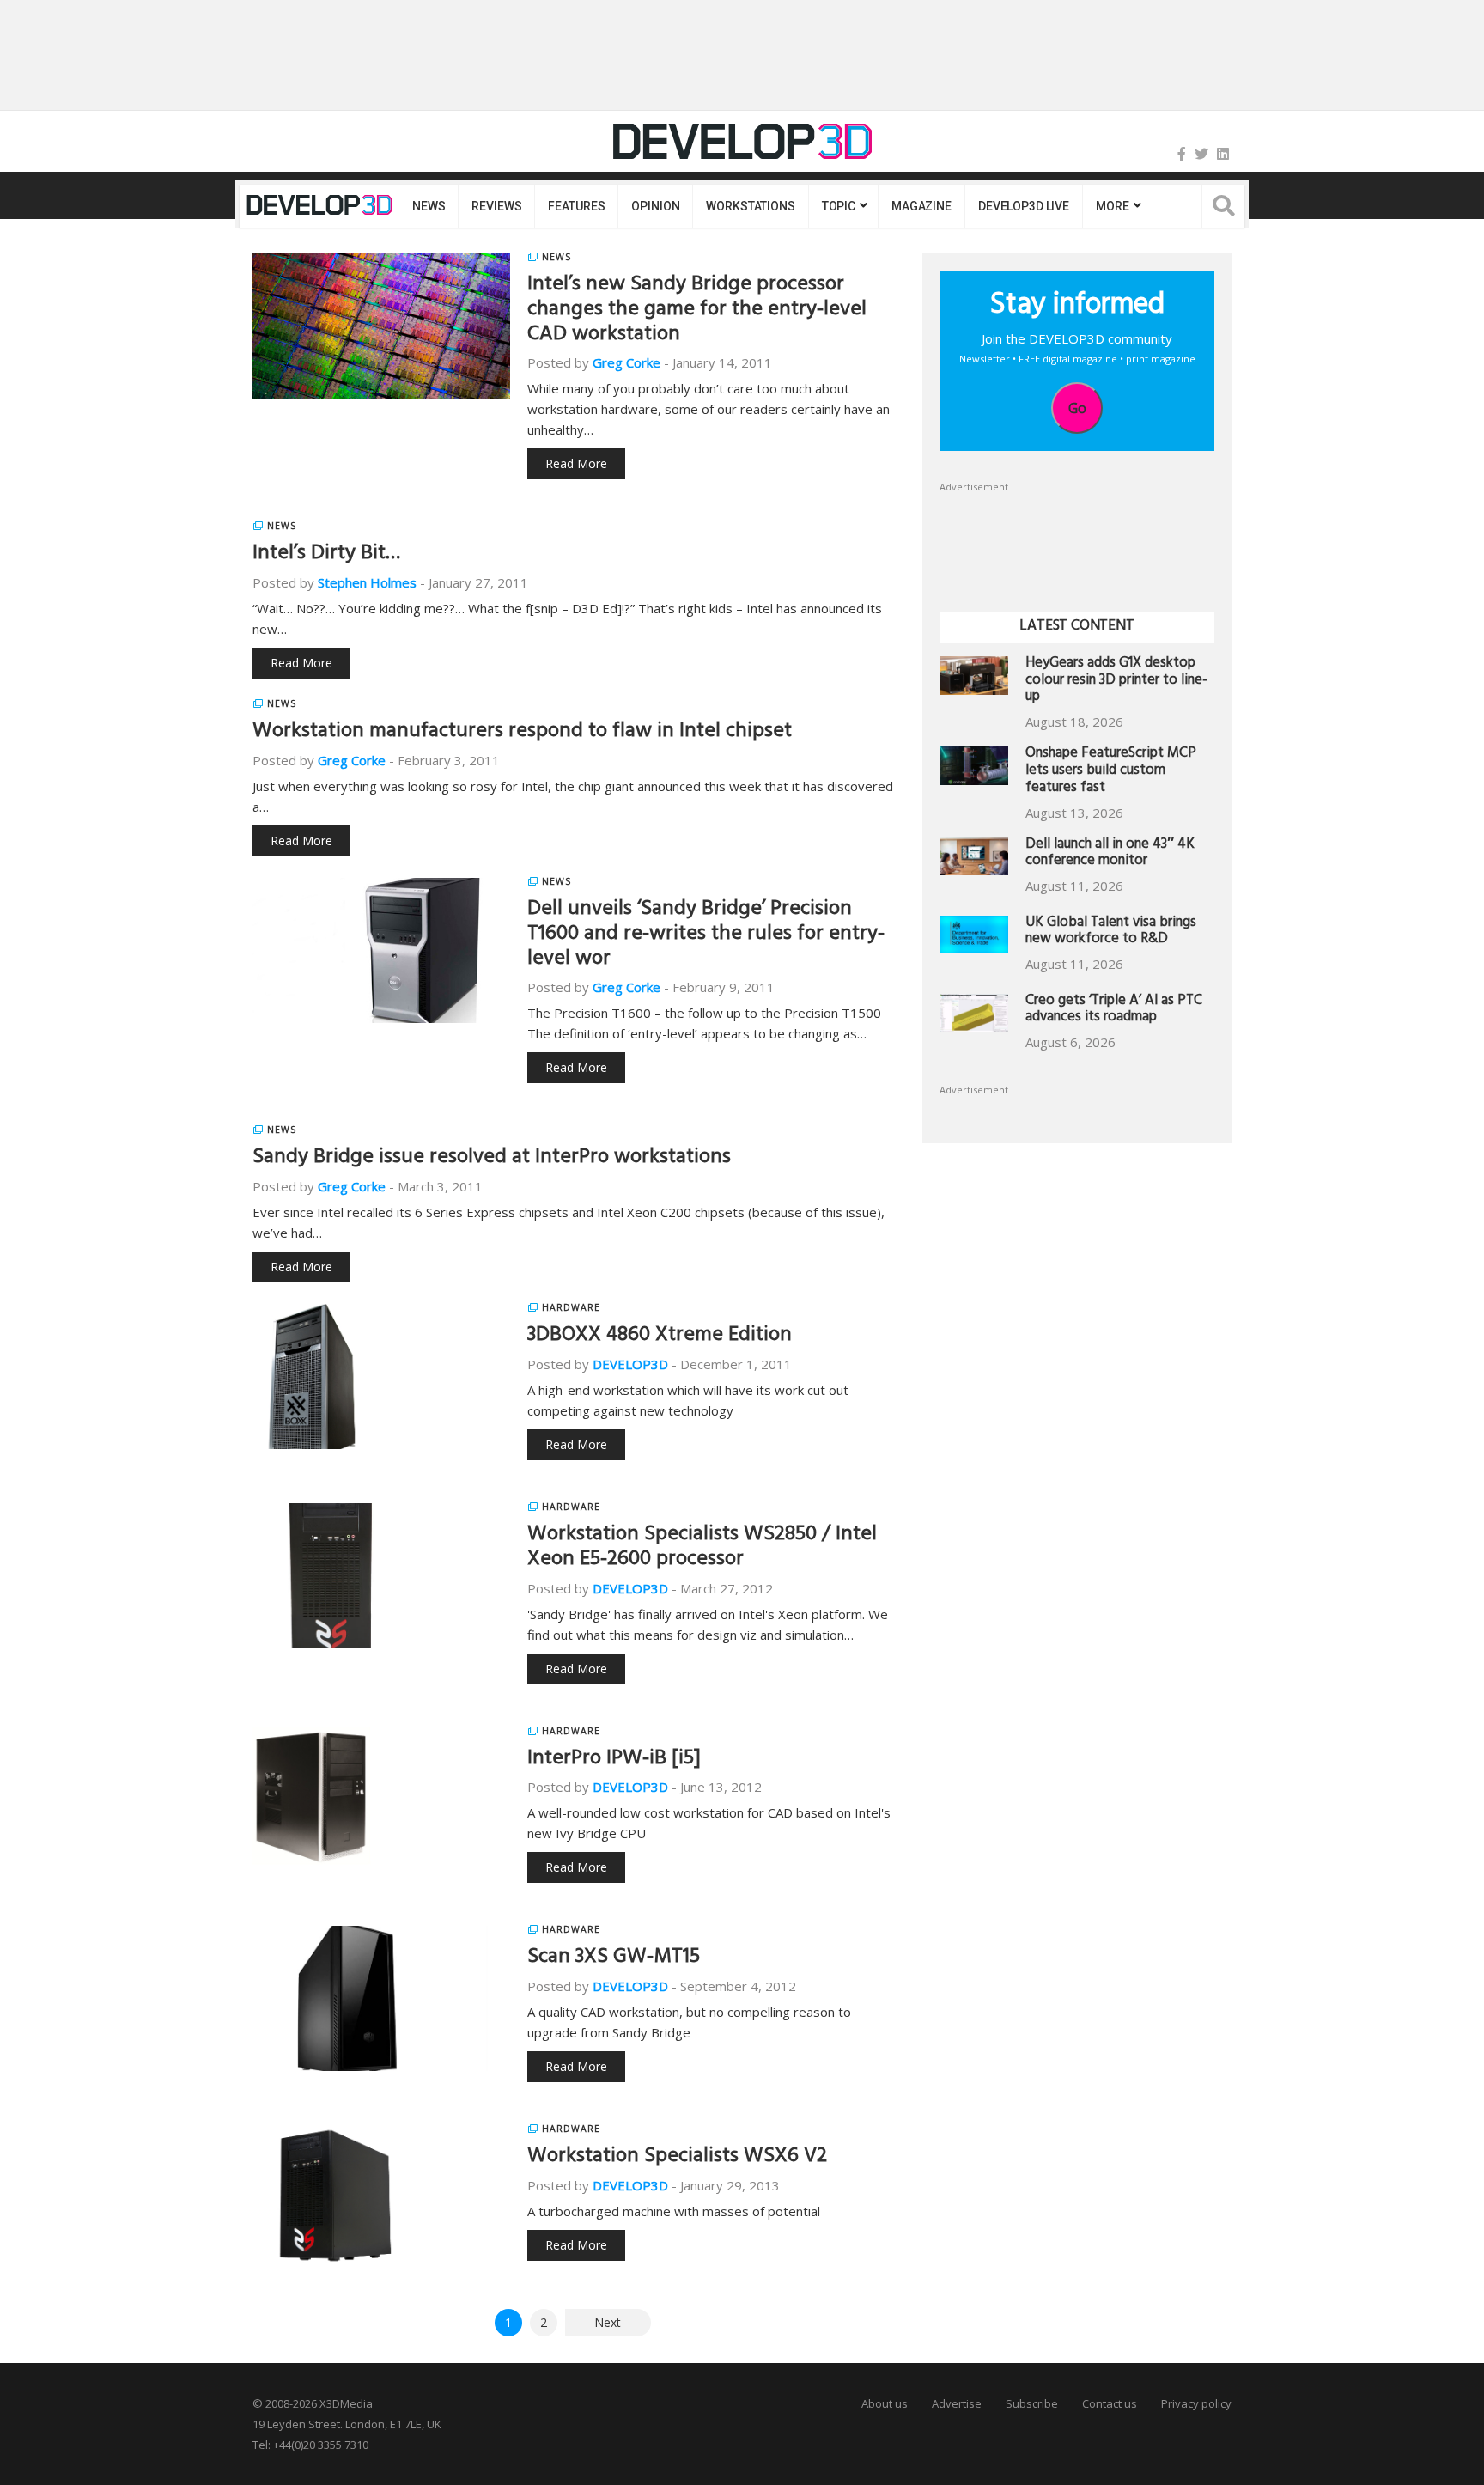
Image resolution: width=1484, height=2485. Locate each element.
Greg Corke (626, 362)
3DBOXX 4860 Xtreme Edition (660, 1337)
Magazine (921, 206)
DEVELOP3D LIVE (1024, 206)
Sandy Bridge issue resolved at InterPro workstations (492, 1159)
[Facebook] (1182, 154)
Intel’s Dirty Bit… (326, 555)
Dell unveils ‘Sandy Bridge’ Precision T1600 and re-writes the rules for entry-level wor (706, 935)
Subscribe (1032, 2403)
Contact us (1110, 2403)
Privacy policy (1196, 2403)
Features (576, 206)
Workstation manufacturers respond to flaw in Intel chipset (522, 733)
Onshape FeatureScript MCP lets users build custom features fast (1111, 772)
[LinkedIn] (1223, 154)
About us (885, 2403)
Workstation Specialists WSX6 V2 (677, 2158)
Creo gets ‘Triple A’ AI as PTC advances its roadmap (1114, 1011)
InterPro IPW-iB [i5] (614, 1760)
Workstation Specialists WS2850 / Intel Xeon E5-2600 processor (702, 1548)
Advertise (957, 2403)
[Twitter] (1201, 154)
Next (608, 2322)
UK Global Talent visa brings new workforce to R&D (1111, 932)
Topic (839, 206)
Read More (576, 463)
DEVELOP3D (630, 1364)
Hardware (571, 1307)
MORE (1112, 206)
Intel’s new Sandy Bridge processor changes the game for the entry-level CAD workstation (697, 311)
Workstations (750, 206)
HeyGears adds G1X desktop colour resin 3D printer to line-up (1116, 682)
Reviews (496, 206)
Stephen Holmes (367, 582)
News (429, 206)
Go (1077, 408)
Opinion (655, 206)
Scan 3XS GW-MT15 (614, 1958)
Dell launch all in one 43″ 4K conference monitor (1110, 854)
